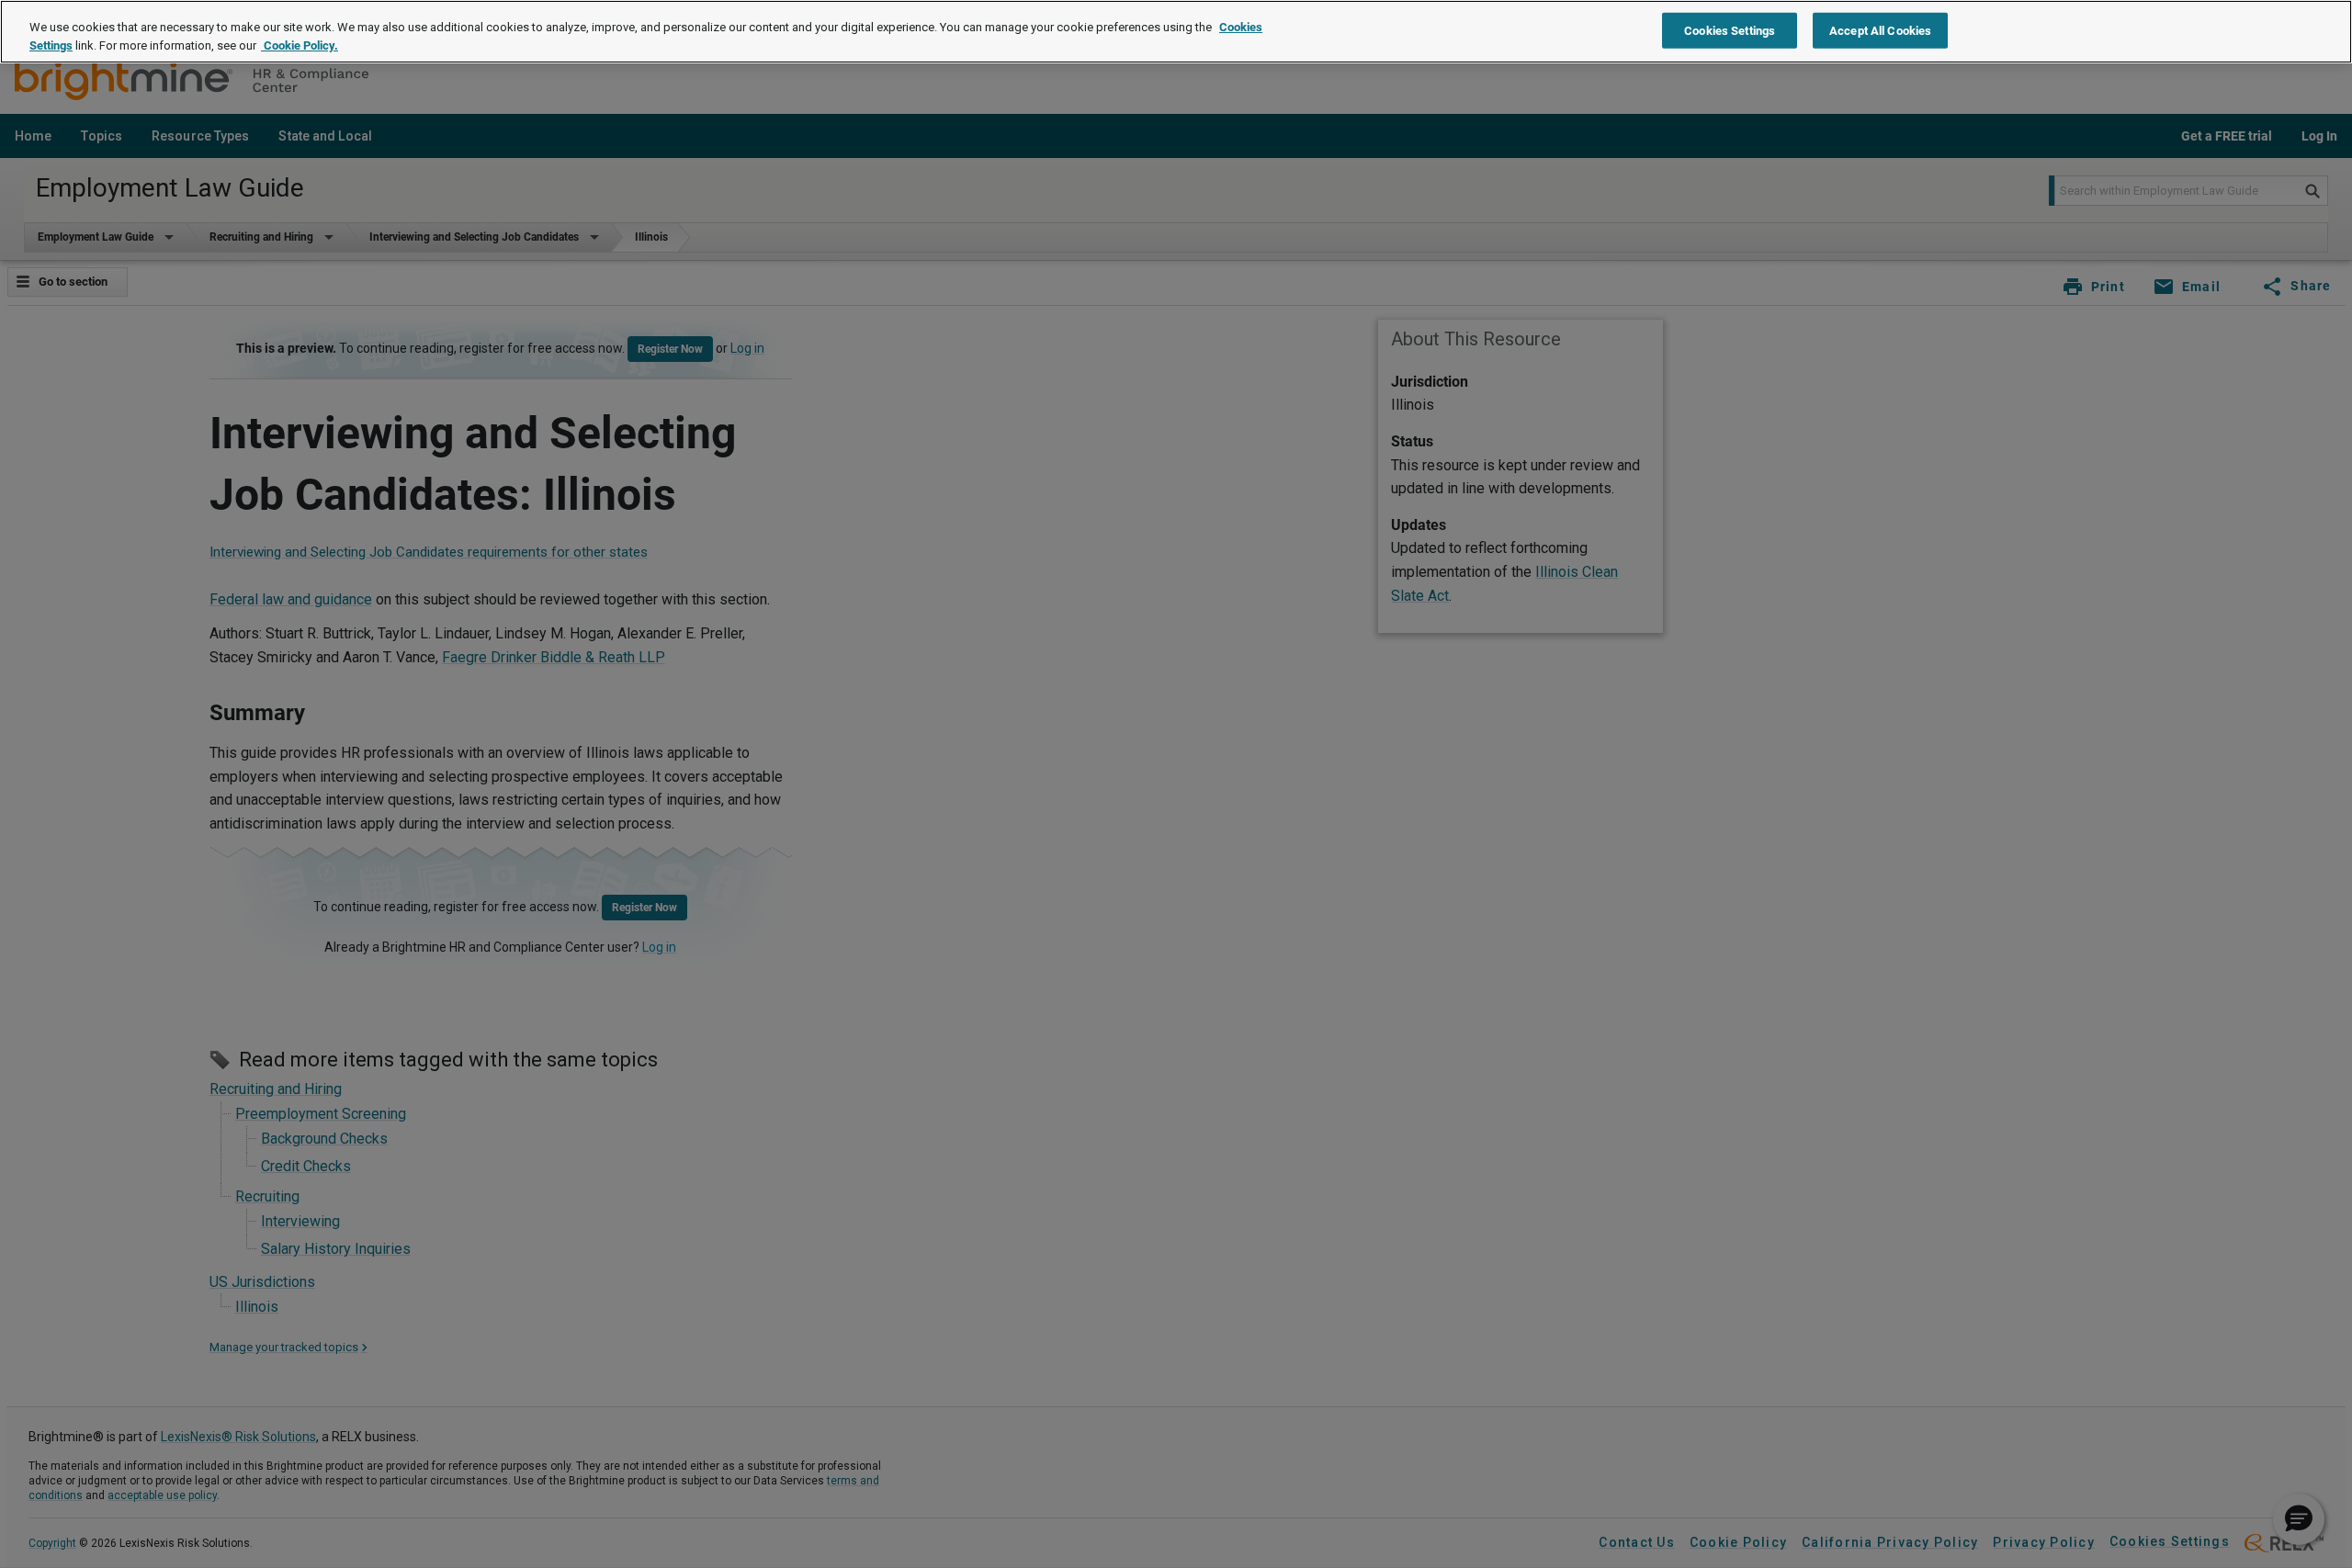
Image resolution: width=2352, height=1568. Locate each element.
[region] (1176, 32)
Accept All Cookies (1880, 30)
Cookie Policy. (300, 45)
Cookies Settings (1730, 30)
